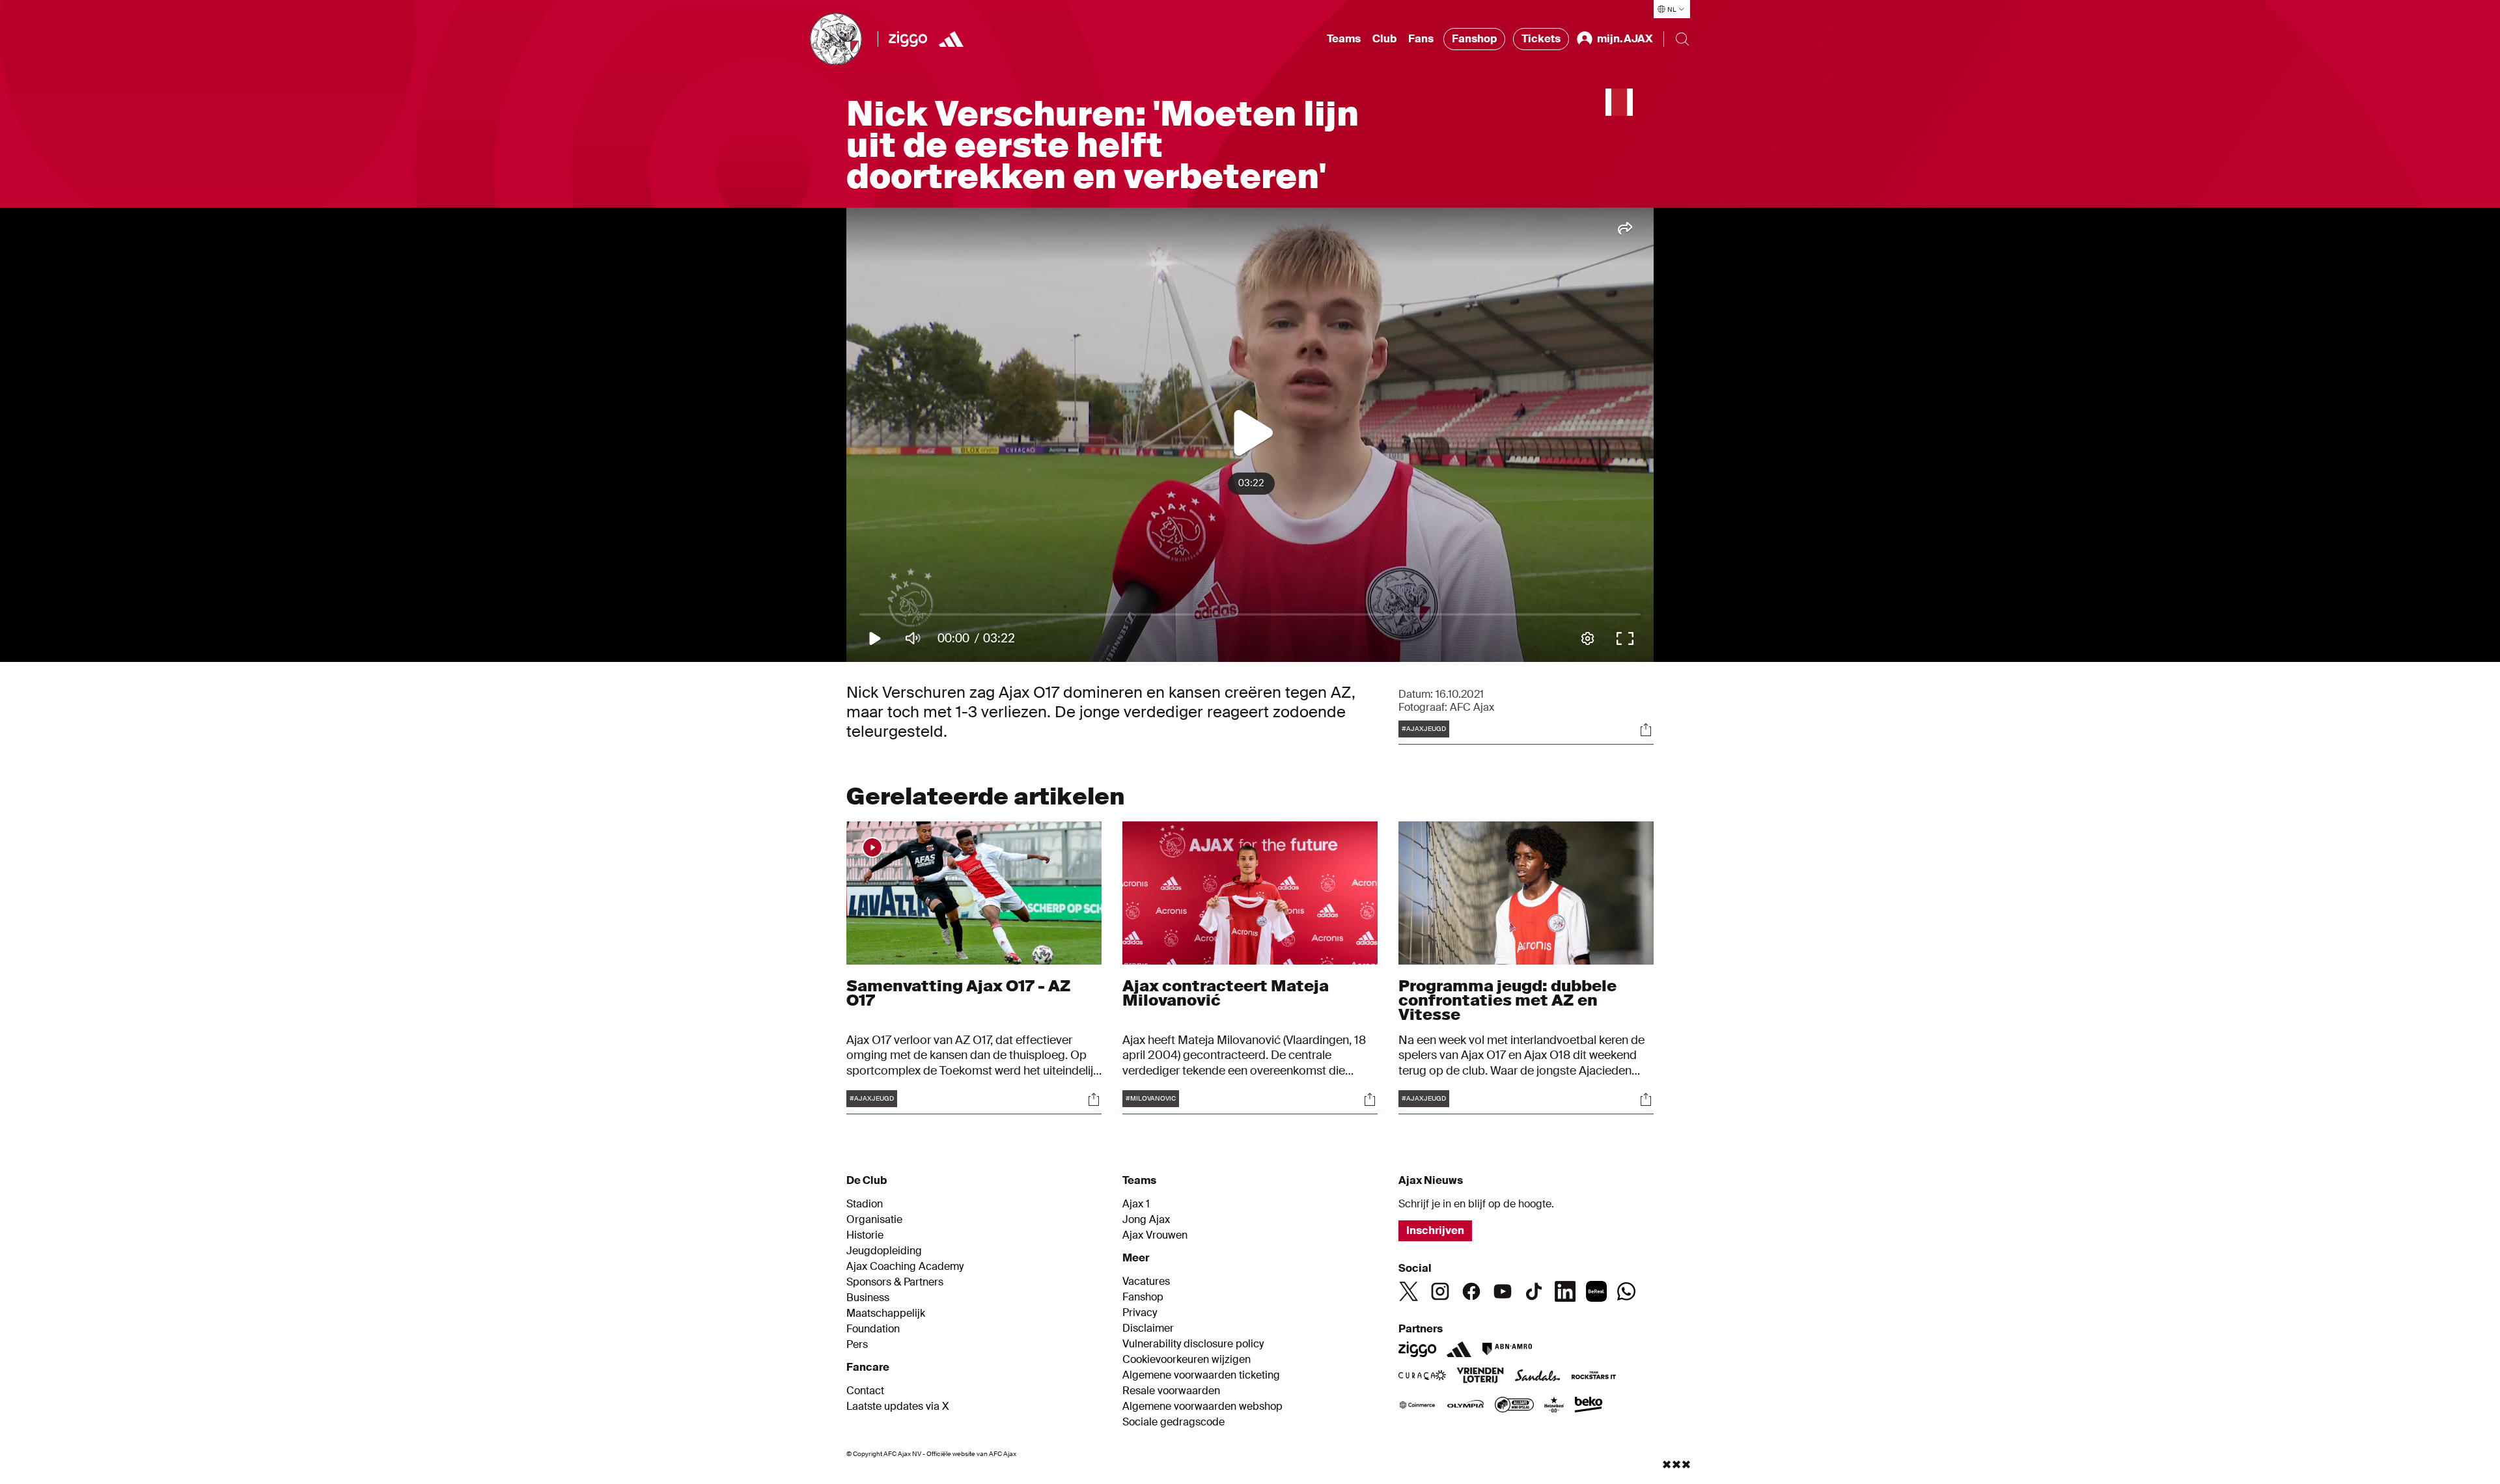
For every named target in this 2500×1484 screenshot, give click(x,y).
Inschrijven (1435, 1230)
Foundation (873, 1329)
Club (1384, 39)
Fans (1421, 39)
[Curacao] (1422, 1377)
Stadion (865, 1204)
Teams (1344, 39)
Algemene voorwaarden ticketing (1201, 1375)
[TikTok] (1534, 1291)
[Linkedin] (1565, 1291)
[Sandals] (1538, 1377)
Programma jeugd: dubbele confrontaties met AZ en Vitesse (1507, 1000)
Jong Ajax (1146, 1220)
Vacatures (1146, 1282)
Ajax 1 (1136, 1204)
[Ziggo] (908, 39)
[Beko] (1589, 1406)
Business (868, 1298)
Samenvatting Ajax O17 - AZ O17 (959, 993)
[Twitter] (1409, 1291)
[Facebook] (1471, 1291)
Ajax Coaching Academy (905, 1267)
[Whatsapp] (1626, 1291)
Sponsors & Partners (895, 1282)
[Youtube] (1503, 1291)
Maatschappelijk (886, 1313)
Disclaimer (1148, 1328)
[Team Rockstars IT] (1594, 1377)
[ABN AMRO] (1507, 1349)
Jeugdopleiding (884, 1251)
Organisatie (874, 1220)
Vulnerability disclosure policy (1193, 1344)
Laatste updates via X (898, 1407)
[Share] (1646, 730)
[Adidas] (1459, 1349)
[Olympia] (1465, 1406)
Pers (857, 1345)
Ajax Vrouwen (1155, 1235)
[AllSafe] (1514, 1406)
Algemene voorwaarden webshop (1202, 1407)
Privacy (1140, 1313)
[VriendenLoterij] (1480, 1377)
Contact (865, 1391)
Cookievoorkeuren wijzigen (1187, 1360)
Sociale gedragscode (1174, 1422)
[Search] (1682, 39)
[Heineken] (1554, 1406)
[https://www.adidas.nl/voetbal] (951, 39)
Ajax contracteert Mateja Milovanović (1226, 993)
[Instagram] (1440, 1291)
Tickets (1541, 39)
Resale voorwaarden (1171, 1391)
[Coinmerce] (1417, 1406)
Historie (865, 1235)
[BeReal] (1596, 1291)
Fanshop (1474, 39)
